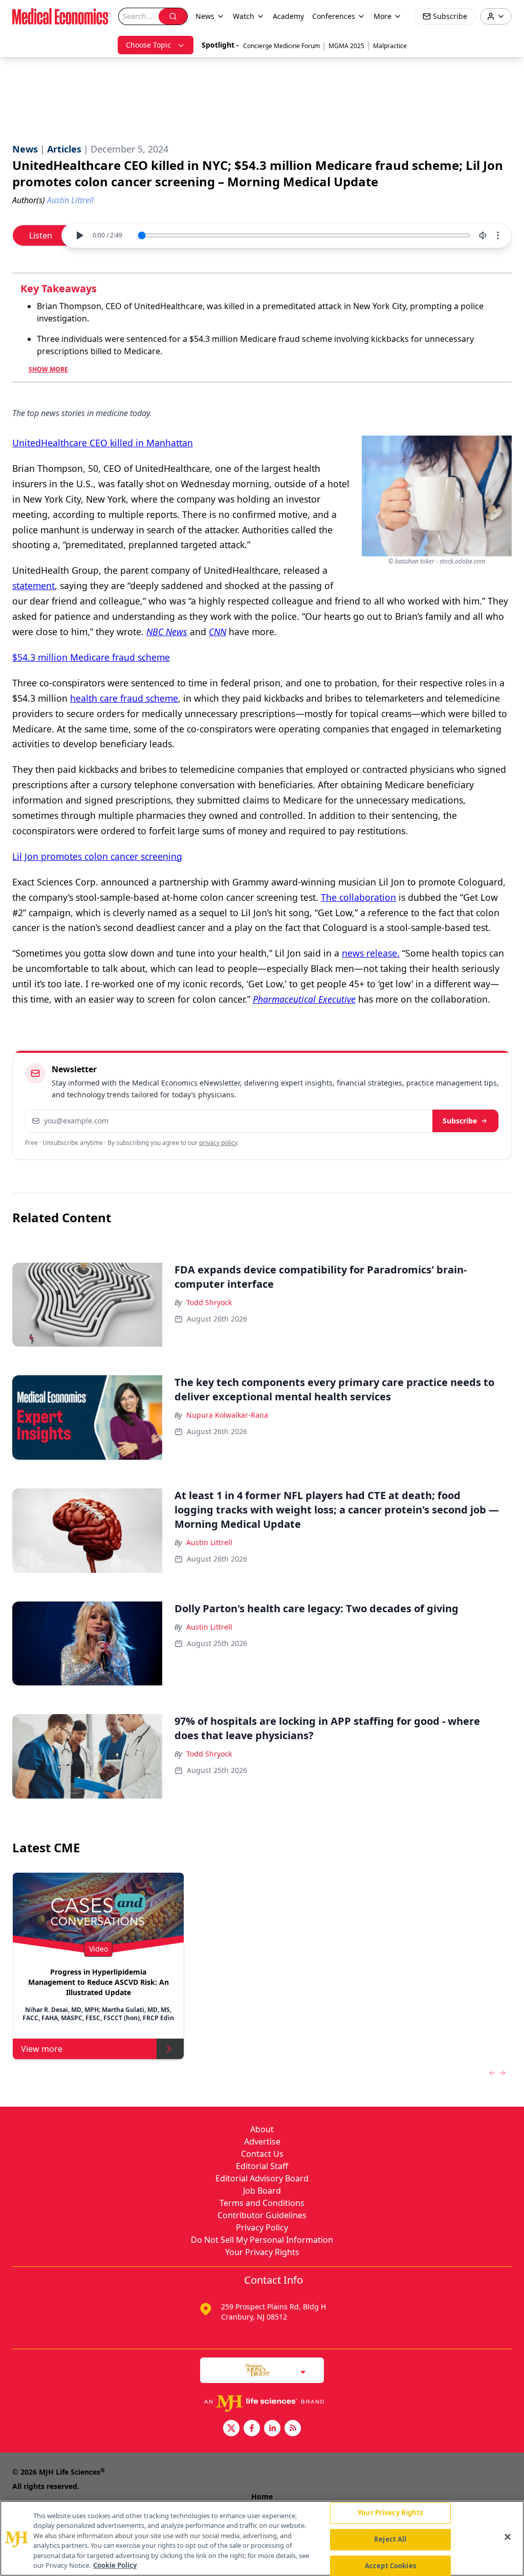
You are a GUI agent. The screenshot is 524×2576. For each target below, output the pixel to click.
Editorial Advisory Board (262, 2178)
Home (262, 2496)
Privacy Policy (262, 2227)
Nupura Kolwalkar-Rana (227, 1415)
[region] (262, 2538)
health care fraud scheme (124, 698)
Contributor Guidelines (262, 2215)
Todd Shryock (209, 1302)
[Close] (508, 2537)
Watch (244, 16)
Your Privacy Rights (262, 2252)
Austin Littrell (209, 1542)
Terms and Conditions (262, 2203)
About (262, 2129)
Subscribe (460, 1121)
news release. (371, 953)
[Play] (79, 235)
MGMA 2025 (346, 46)
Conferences (334, 16)
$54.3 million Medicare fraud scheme (91, 657)
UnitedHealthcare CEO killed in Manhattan (103, 443)
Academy (288, 16)
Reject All (390, 2539)
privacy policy (218, 1143)
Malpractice (390, 46)
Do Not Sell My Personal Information (262, 2240)
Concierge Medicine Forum (281, 46)
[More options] (498, 235)
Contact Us (262, 2154)
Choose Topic (148, 45)
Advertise (262, 2141)
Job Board (262, 2191)
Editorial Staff (262, 2166)
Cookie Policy (115, 2565)
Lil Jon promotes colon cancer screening (97, 856)
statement (34, 586)
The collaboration (358, 897)
